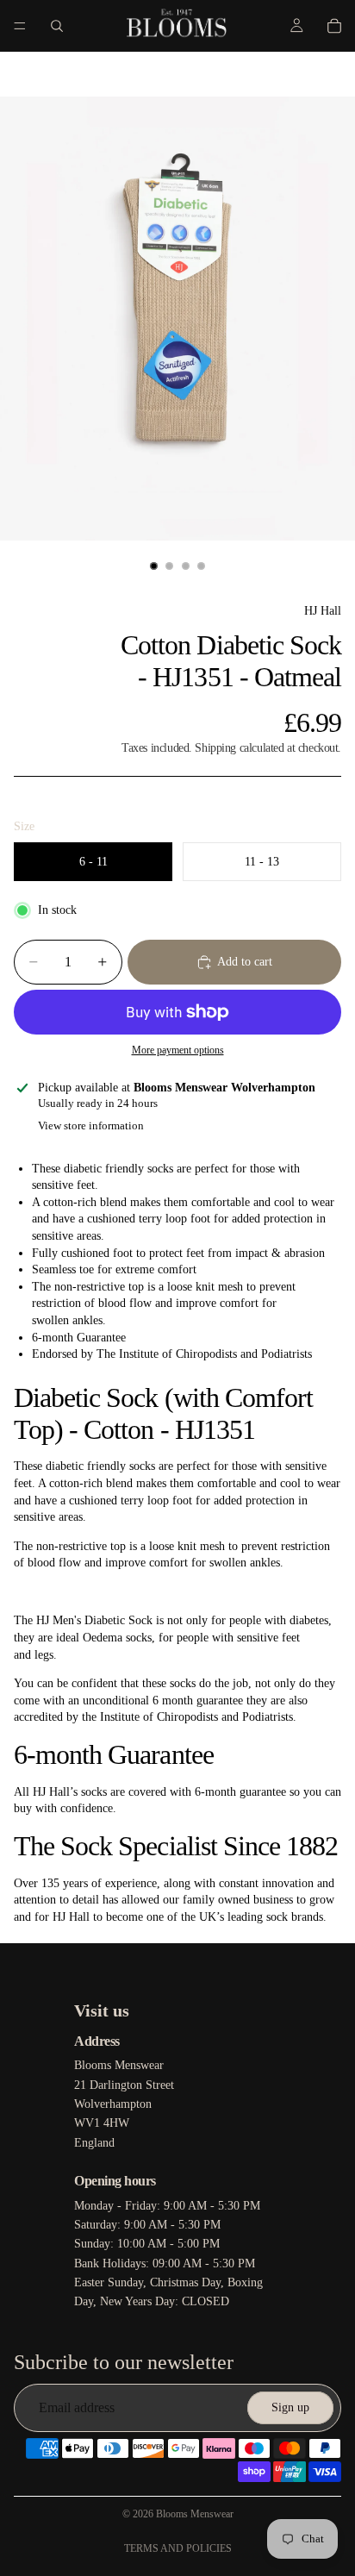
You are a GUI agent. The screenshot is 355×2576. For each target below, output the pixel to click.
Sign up (290, 2407)
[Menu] (20, 26)
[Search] (57, 26)
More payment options (178, 1050)
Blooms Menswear (195, 2514)
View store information (91, 1125)
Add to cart (245, 962)
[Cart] (334, 26)
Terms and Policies (178, 2548)
